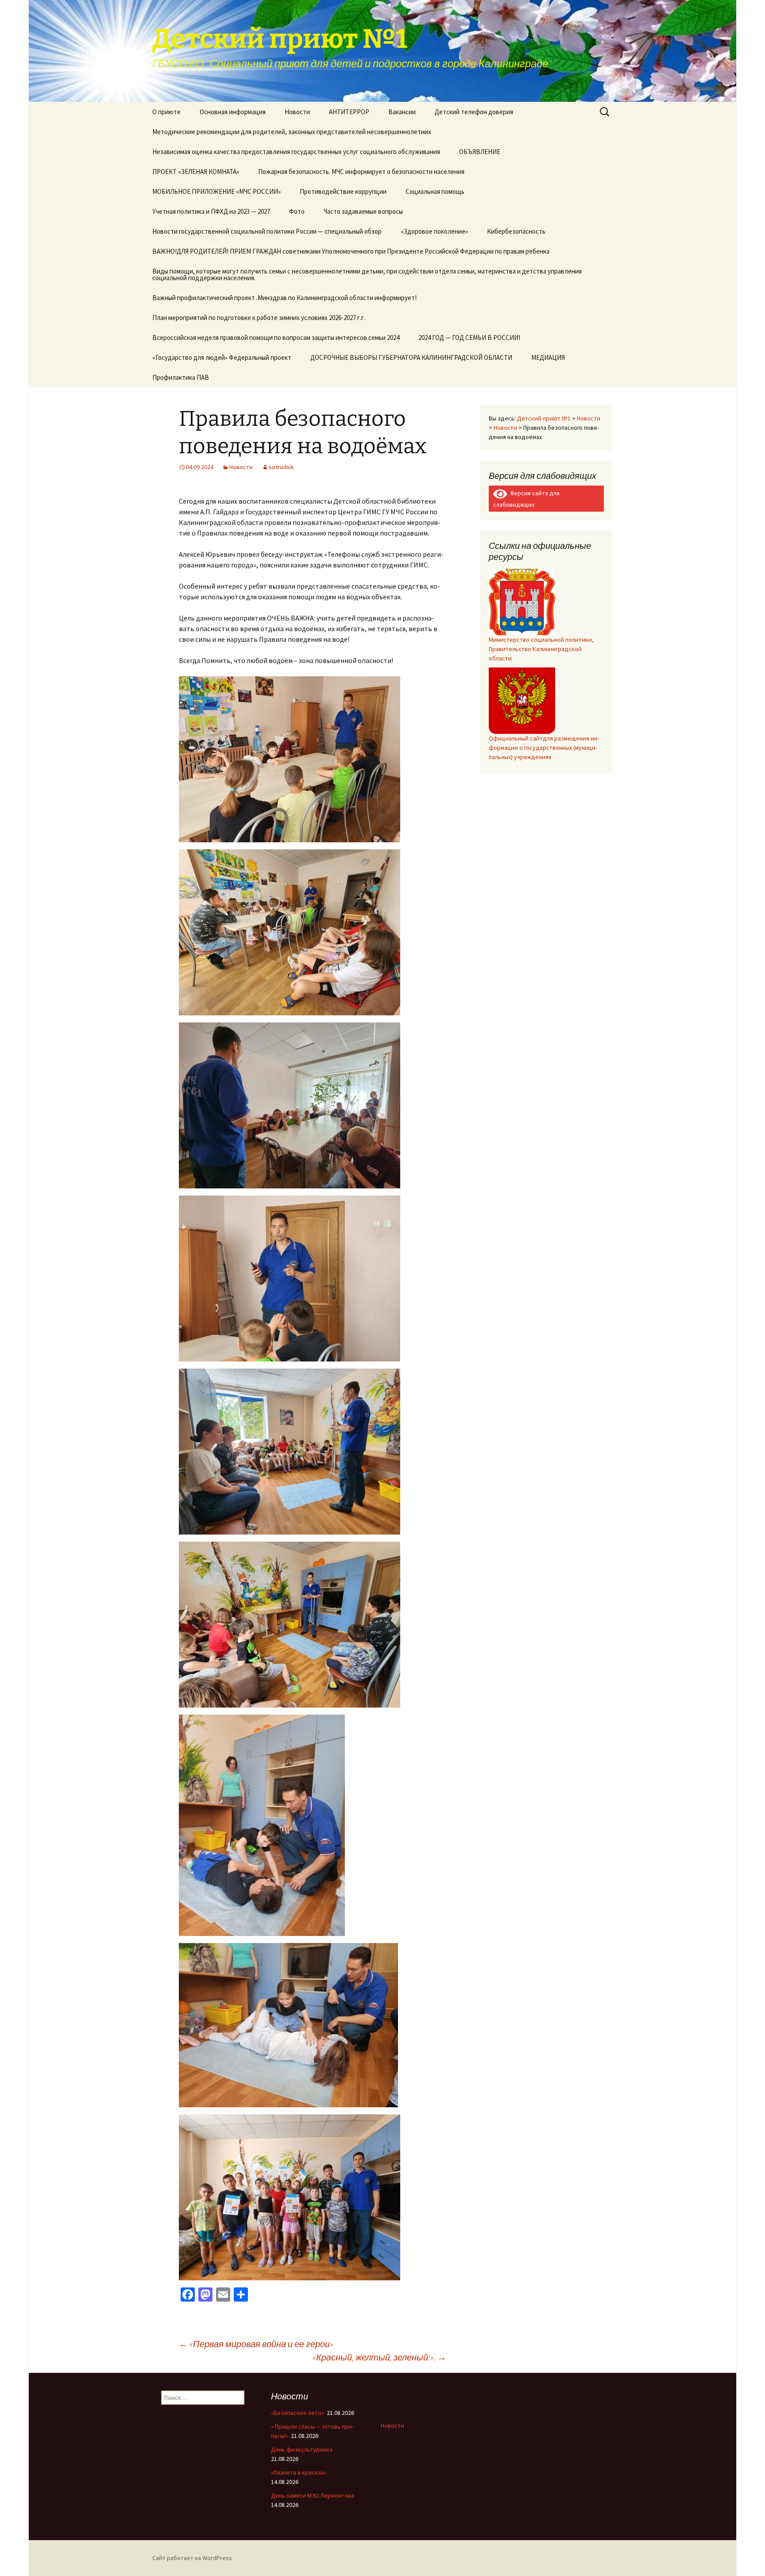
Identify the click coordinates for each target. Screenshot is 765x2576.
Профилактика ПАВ (181, 377)
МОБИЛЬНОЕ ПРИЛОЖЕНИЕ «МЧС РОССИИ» (216, 191)
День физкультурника (302, 2449)
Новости (297, 112)
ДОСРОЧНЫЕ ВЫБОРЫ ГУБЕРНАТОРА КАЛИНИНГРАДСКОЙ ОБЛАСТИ (411, 357)
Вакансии (402, 112)
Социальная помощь (435, 191)
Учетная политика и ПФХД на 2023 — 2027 (211, 211)
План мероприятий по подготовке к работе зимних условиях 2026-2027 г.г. (259, 318)
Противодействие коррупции (343, 191)
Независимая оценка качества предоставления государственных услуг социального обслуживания (296, 152)
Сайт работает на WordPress (192, 2558)
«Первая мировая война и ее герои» (256, 2344)
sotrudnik (281, 467)
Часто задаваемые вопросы (363, 211)
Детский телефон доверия (474, 112)
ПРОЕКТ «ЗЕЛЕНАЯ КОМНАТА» (196, 172)
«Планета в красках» (299, 2472)
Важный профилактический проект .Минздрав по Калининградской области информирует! (284, 298)
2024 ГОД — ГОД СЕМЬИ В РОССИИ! (469, 337)
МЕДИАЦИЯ (548, 357)
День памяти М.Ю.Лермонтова (313, 2495)
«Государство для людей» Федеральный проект (222, 357)
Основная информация (233, 112)
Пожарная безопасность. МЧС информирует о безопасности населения (361, 172)
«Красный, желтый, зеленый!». (379, 2357)
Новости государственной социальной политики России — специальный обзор (267, 231)
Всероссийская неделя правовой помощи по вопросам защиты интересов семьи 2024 (276, 337)
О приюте (166, 112)
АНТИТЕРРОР (349, 112)
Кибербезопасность (516, 231)
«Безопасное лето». (298, 2413)
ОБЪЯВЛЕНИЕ (480, 152)
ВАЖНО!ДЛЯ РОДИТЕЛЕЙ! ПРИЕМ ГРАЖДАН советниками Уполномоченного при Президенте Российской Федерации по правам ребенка (351, 251)
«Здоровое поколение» (434, 231)
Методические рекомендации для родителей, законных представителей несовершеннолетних (292, 132)
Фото (297, 211)
